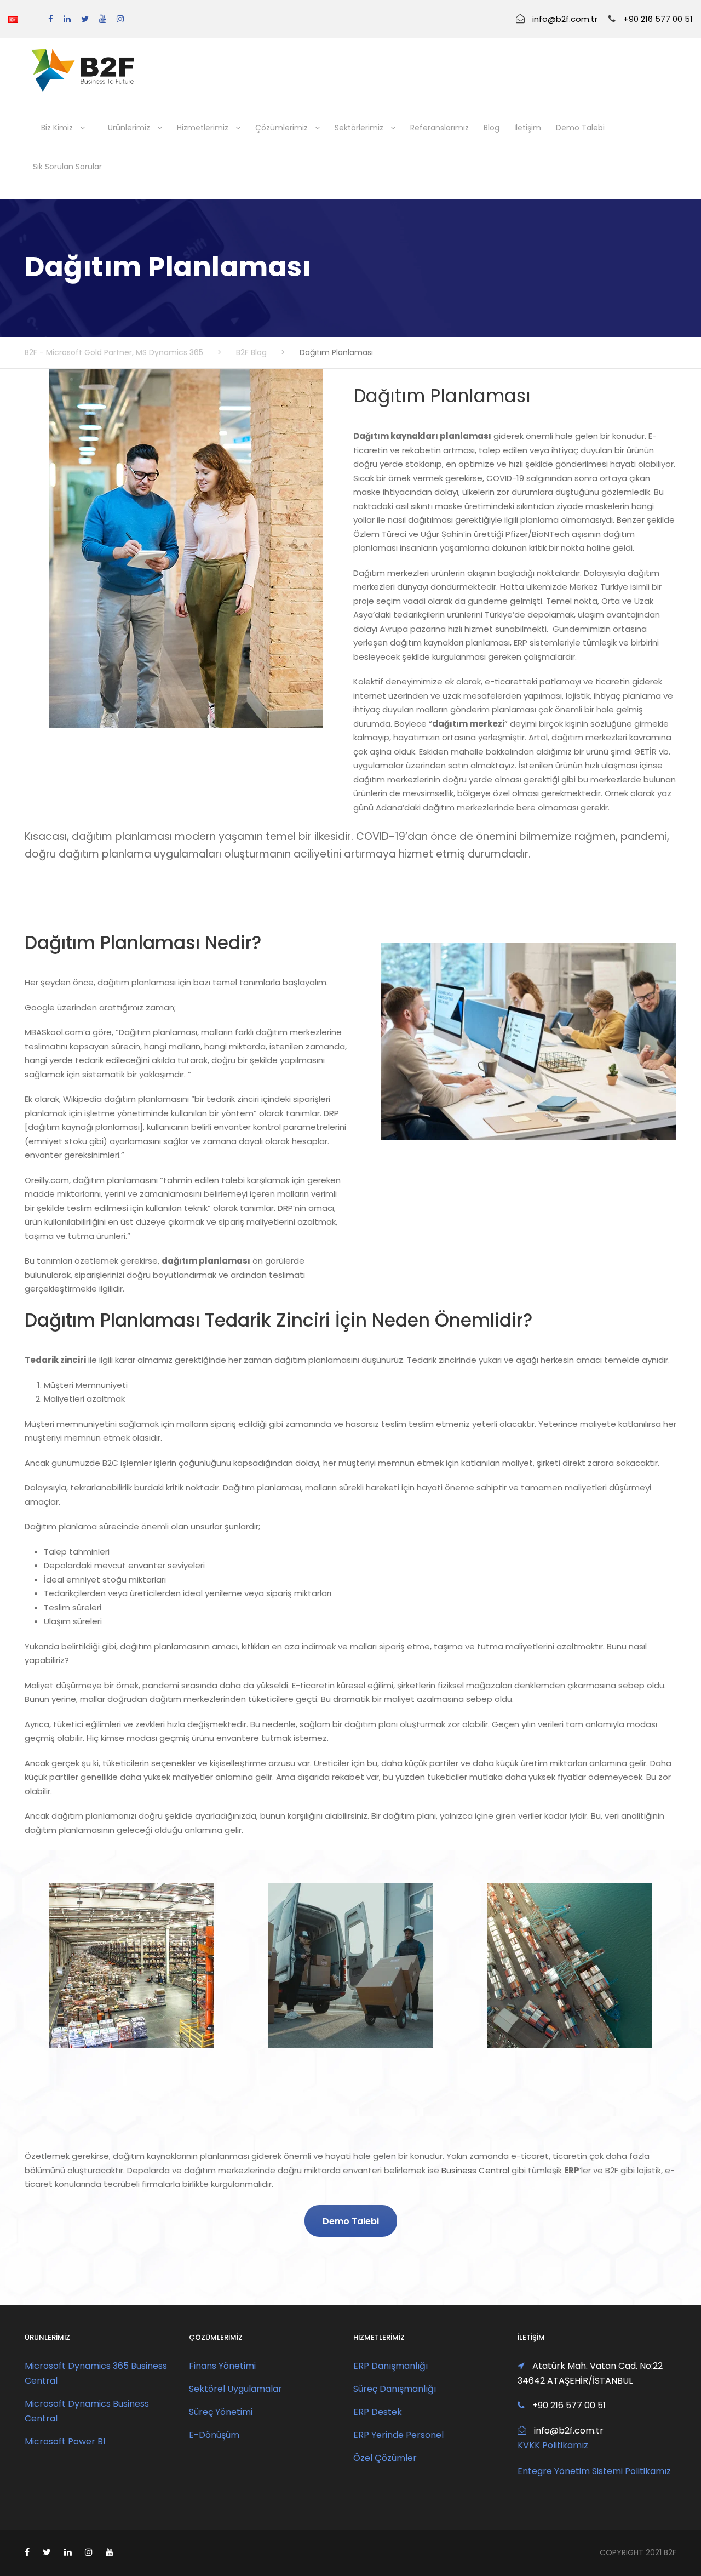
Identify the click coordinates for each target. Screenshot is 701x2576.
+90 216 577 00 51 (658, 19)
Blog (492, 128)
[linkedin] (67, 19)
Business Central (475, 2170)
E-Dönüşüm (214, 2435)
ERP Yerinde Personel (398, 2435)
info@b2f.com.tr (565, 19)
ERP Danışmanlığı (390, 2366)
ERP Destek (378, 2412)
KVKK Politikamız (553, 2445)
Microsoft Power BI (65, 2441)
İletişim (528, 128)
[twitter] (85, 19)
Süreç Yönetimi (221, 2412)
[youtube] (103, 19)
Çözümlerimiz (281, 128)
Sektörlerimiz (359, 128)
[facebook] (51, 19)
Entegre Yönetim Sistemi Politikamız (594, 2471)
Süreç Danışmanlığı (395, 2389)
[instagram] (120, 19)
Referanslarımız (439, 128)
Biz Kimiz (57, 128)
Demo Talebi (580, 128)
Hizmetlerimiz (203, 128)
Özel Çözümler (385, 2458)
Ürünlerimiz (129, 128)
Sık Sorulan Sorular (67, 167)
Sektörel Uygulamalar (235, 2389)
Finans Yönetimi (222, 2366)
